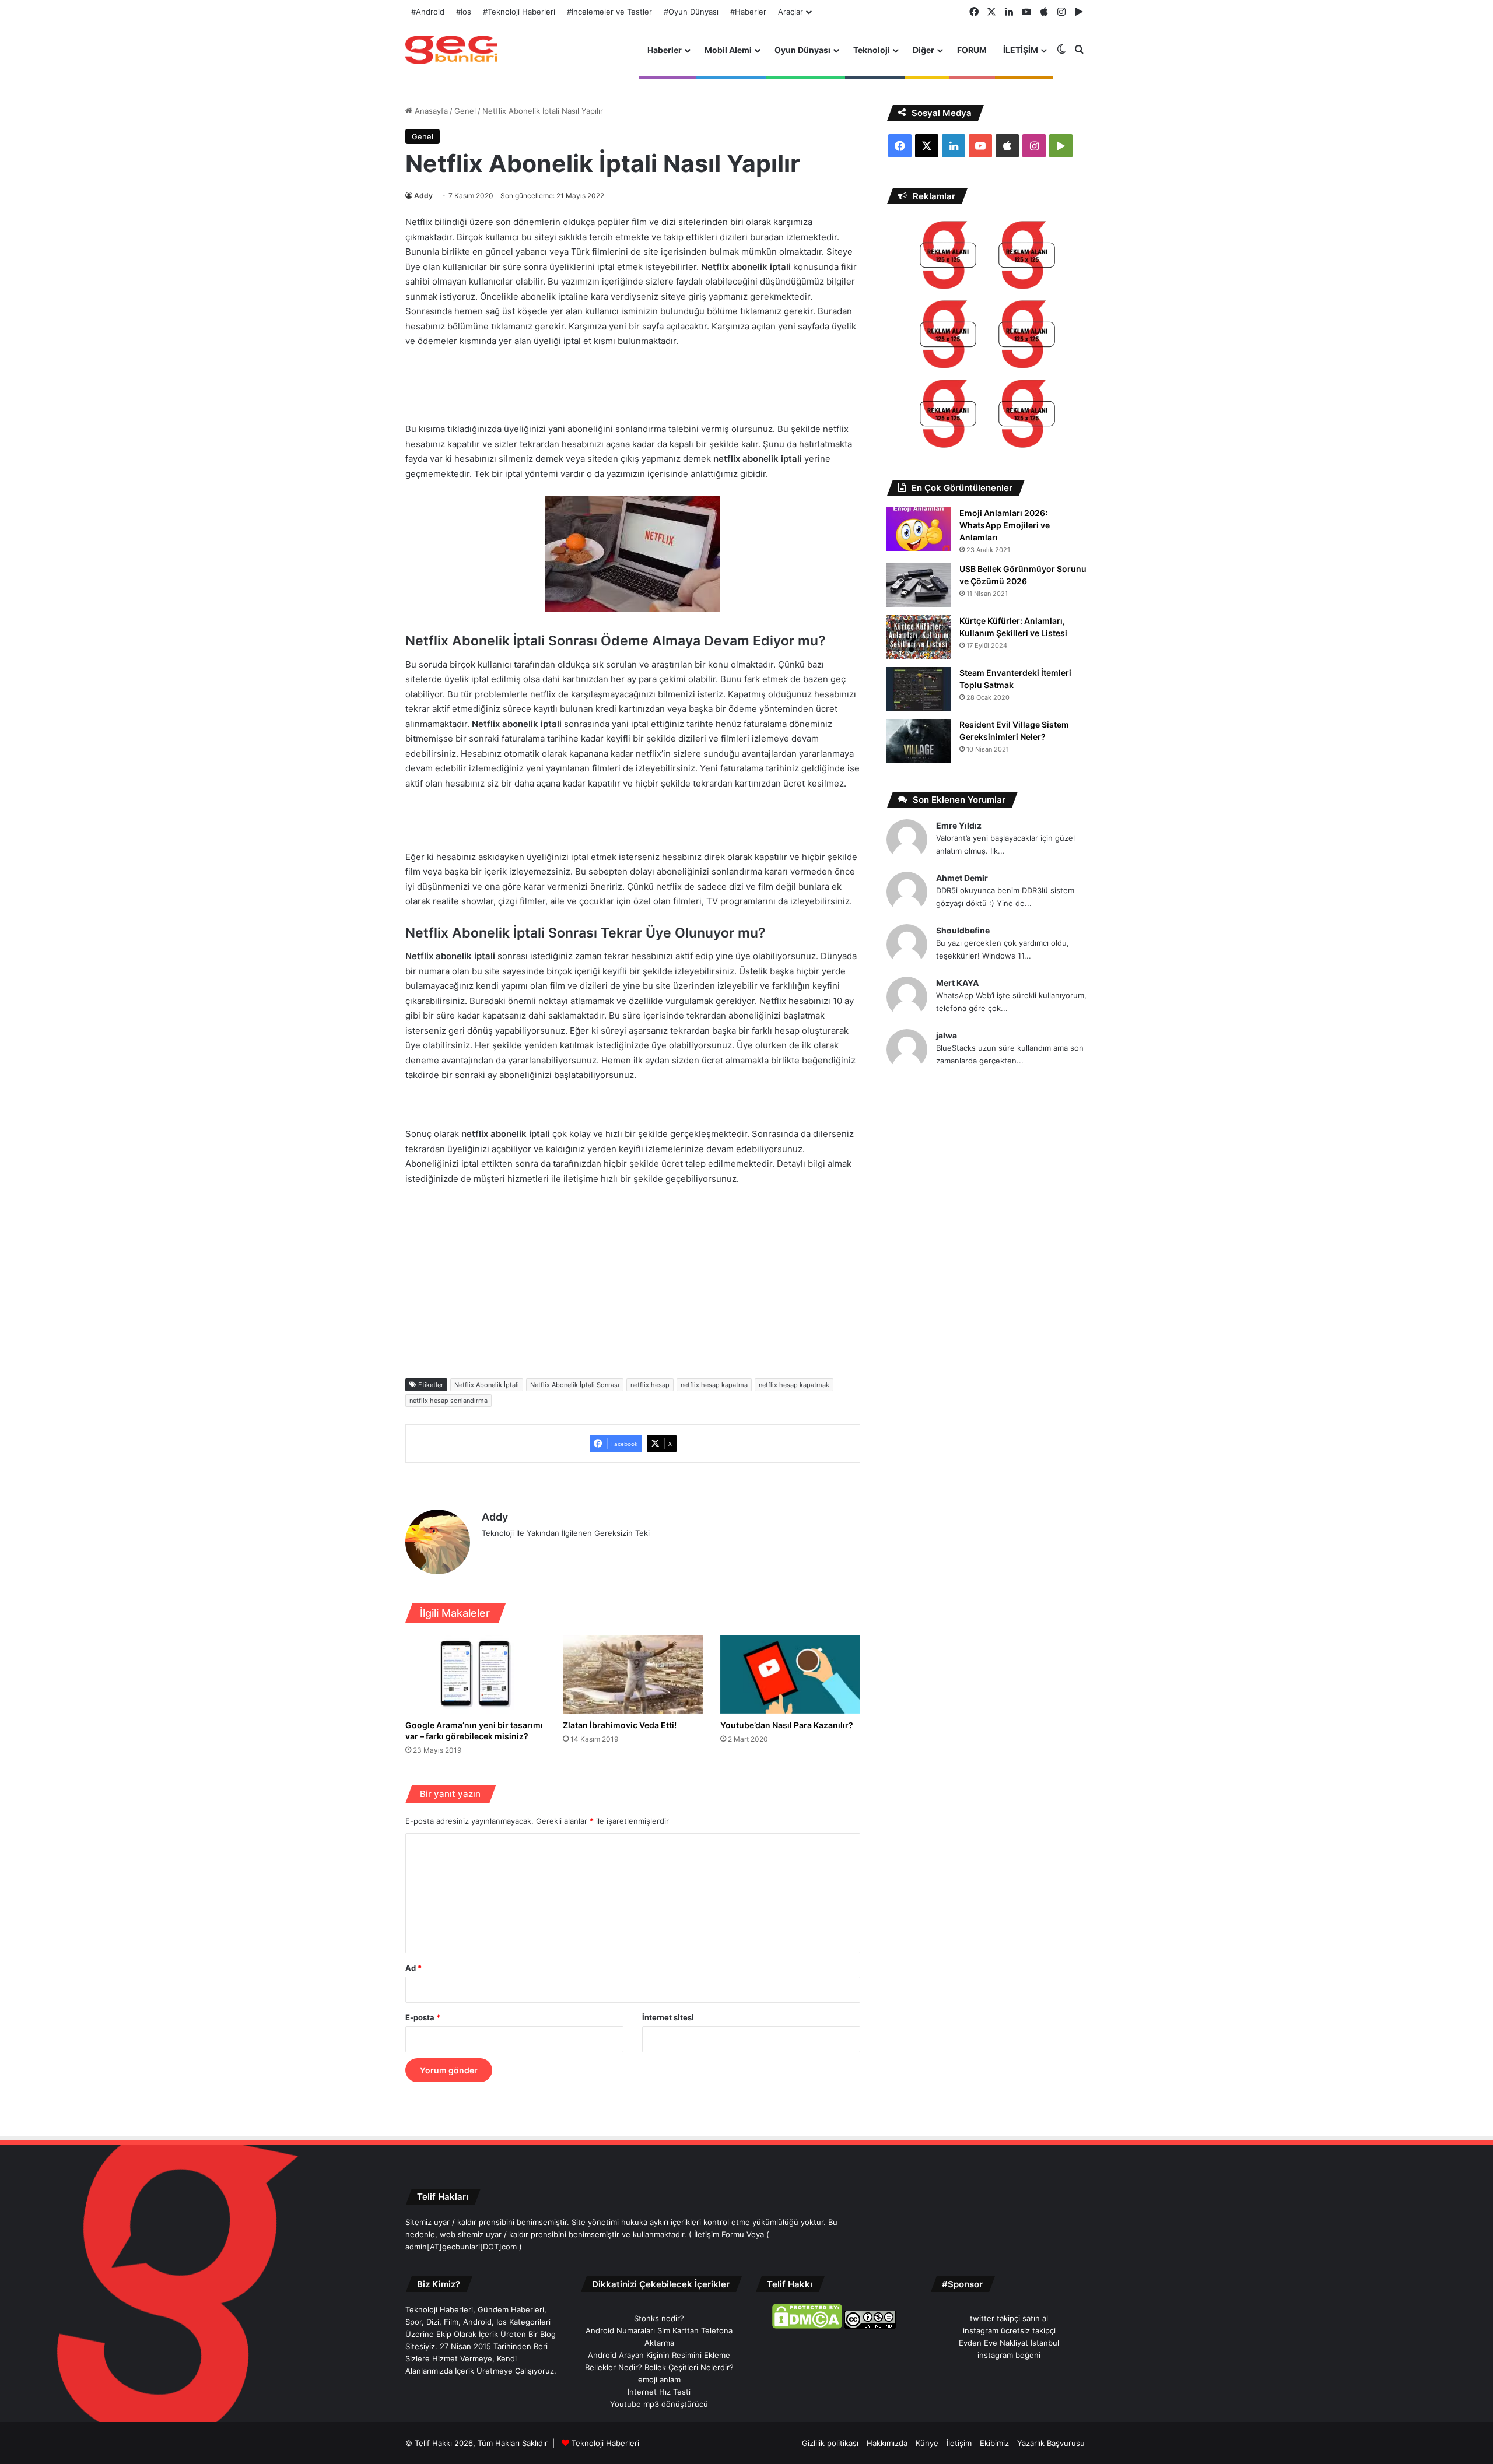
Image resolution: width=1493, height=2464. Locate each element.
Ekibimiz (994, 2443)
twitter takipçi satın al (1009, 2318)
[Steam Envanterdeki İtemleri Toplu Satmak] (919, 689)
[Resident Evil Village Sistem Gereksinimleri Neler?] (919, 741)
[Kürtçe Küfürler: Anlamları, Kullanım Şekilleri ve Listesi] (919, 637)
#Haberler (748, 12)
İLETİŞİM (1021, 50)
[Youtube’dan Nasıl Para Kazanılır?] (790, 1674)
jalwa (947, 1035)
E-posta (423, 2017)
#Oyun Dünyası (691, 12)
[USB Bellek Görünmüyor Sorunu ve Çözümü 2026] (919, 585)
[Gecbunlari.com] (451, 50)
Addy (423, 196)
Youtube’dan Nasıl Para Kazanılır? (787, 1725)
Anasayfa (430, 111)
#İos (464, 12)
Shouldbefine (963, 930)
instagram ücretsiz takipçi (1009, 2330)
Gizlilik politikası (830, 2443)
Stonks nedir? (659, 2318)
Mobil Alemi (728, 50)
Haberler (665, 50)
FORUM (972, 50)
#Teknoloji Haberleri (519, 12)
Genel (465, 111)
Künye (927, 2443)
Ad (413, 1968)
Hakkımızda (887, 2443)
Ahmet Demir (962, 878)
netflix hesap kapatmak (794, 1385)
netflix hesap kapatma (714, 1385)
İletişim (959, 2443)
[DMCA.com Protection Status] (807, 2326)
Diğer (924, 50)
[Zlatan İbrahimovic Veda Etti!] (633, 1674)
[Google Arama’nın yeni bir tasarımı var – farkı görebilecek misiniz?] (475, 1674)
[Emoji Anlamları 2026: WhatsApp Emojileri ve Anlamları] (919, 529)
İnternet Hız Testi (659, 2392)
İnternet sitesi (668, 2017)
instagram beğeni (1009, 2355)
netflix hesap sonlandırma (448, 1401)
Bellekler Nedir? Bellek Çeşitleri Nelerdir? (659, 2367)
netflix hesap (650, 1385)
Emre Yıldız (959, 825)
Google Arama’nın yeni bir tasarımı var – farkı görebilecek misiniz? (474, 1731)
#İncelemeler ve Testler (609, 12)
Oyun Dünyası (802, 50)
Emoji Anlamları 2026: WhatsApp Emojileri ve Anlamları (1005, 525)
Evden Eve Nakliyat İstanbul (1009, 2343)
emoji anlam (659, 2379)
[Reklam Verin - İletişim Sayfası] (948, 257)
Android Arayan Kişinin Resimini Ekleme (659, 2355)
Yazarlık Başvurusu (1051, 2443)
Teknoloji (872, 50)
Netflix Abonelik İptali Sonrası (575, 1385)
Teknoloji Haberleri (605, 2443)
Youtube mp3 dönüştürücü (659, 2404)
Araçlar (791, 12)
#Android (428, 12)
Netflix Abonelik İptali (487, 1385)
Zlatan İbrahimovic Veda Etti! (620, 1725)
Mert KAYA (957, 983)
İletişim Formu (719, 2234)
